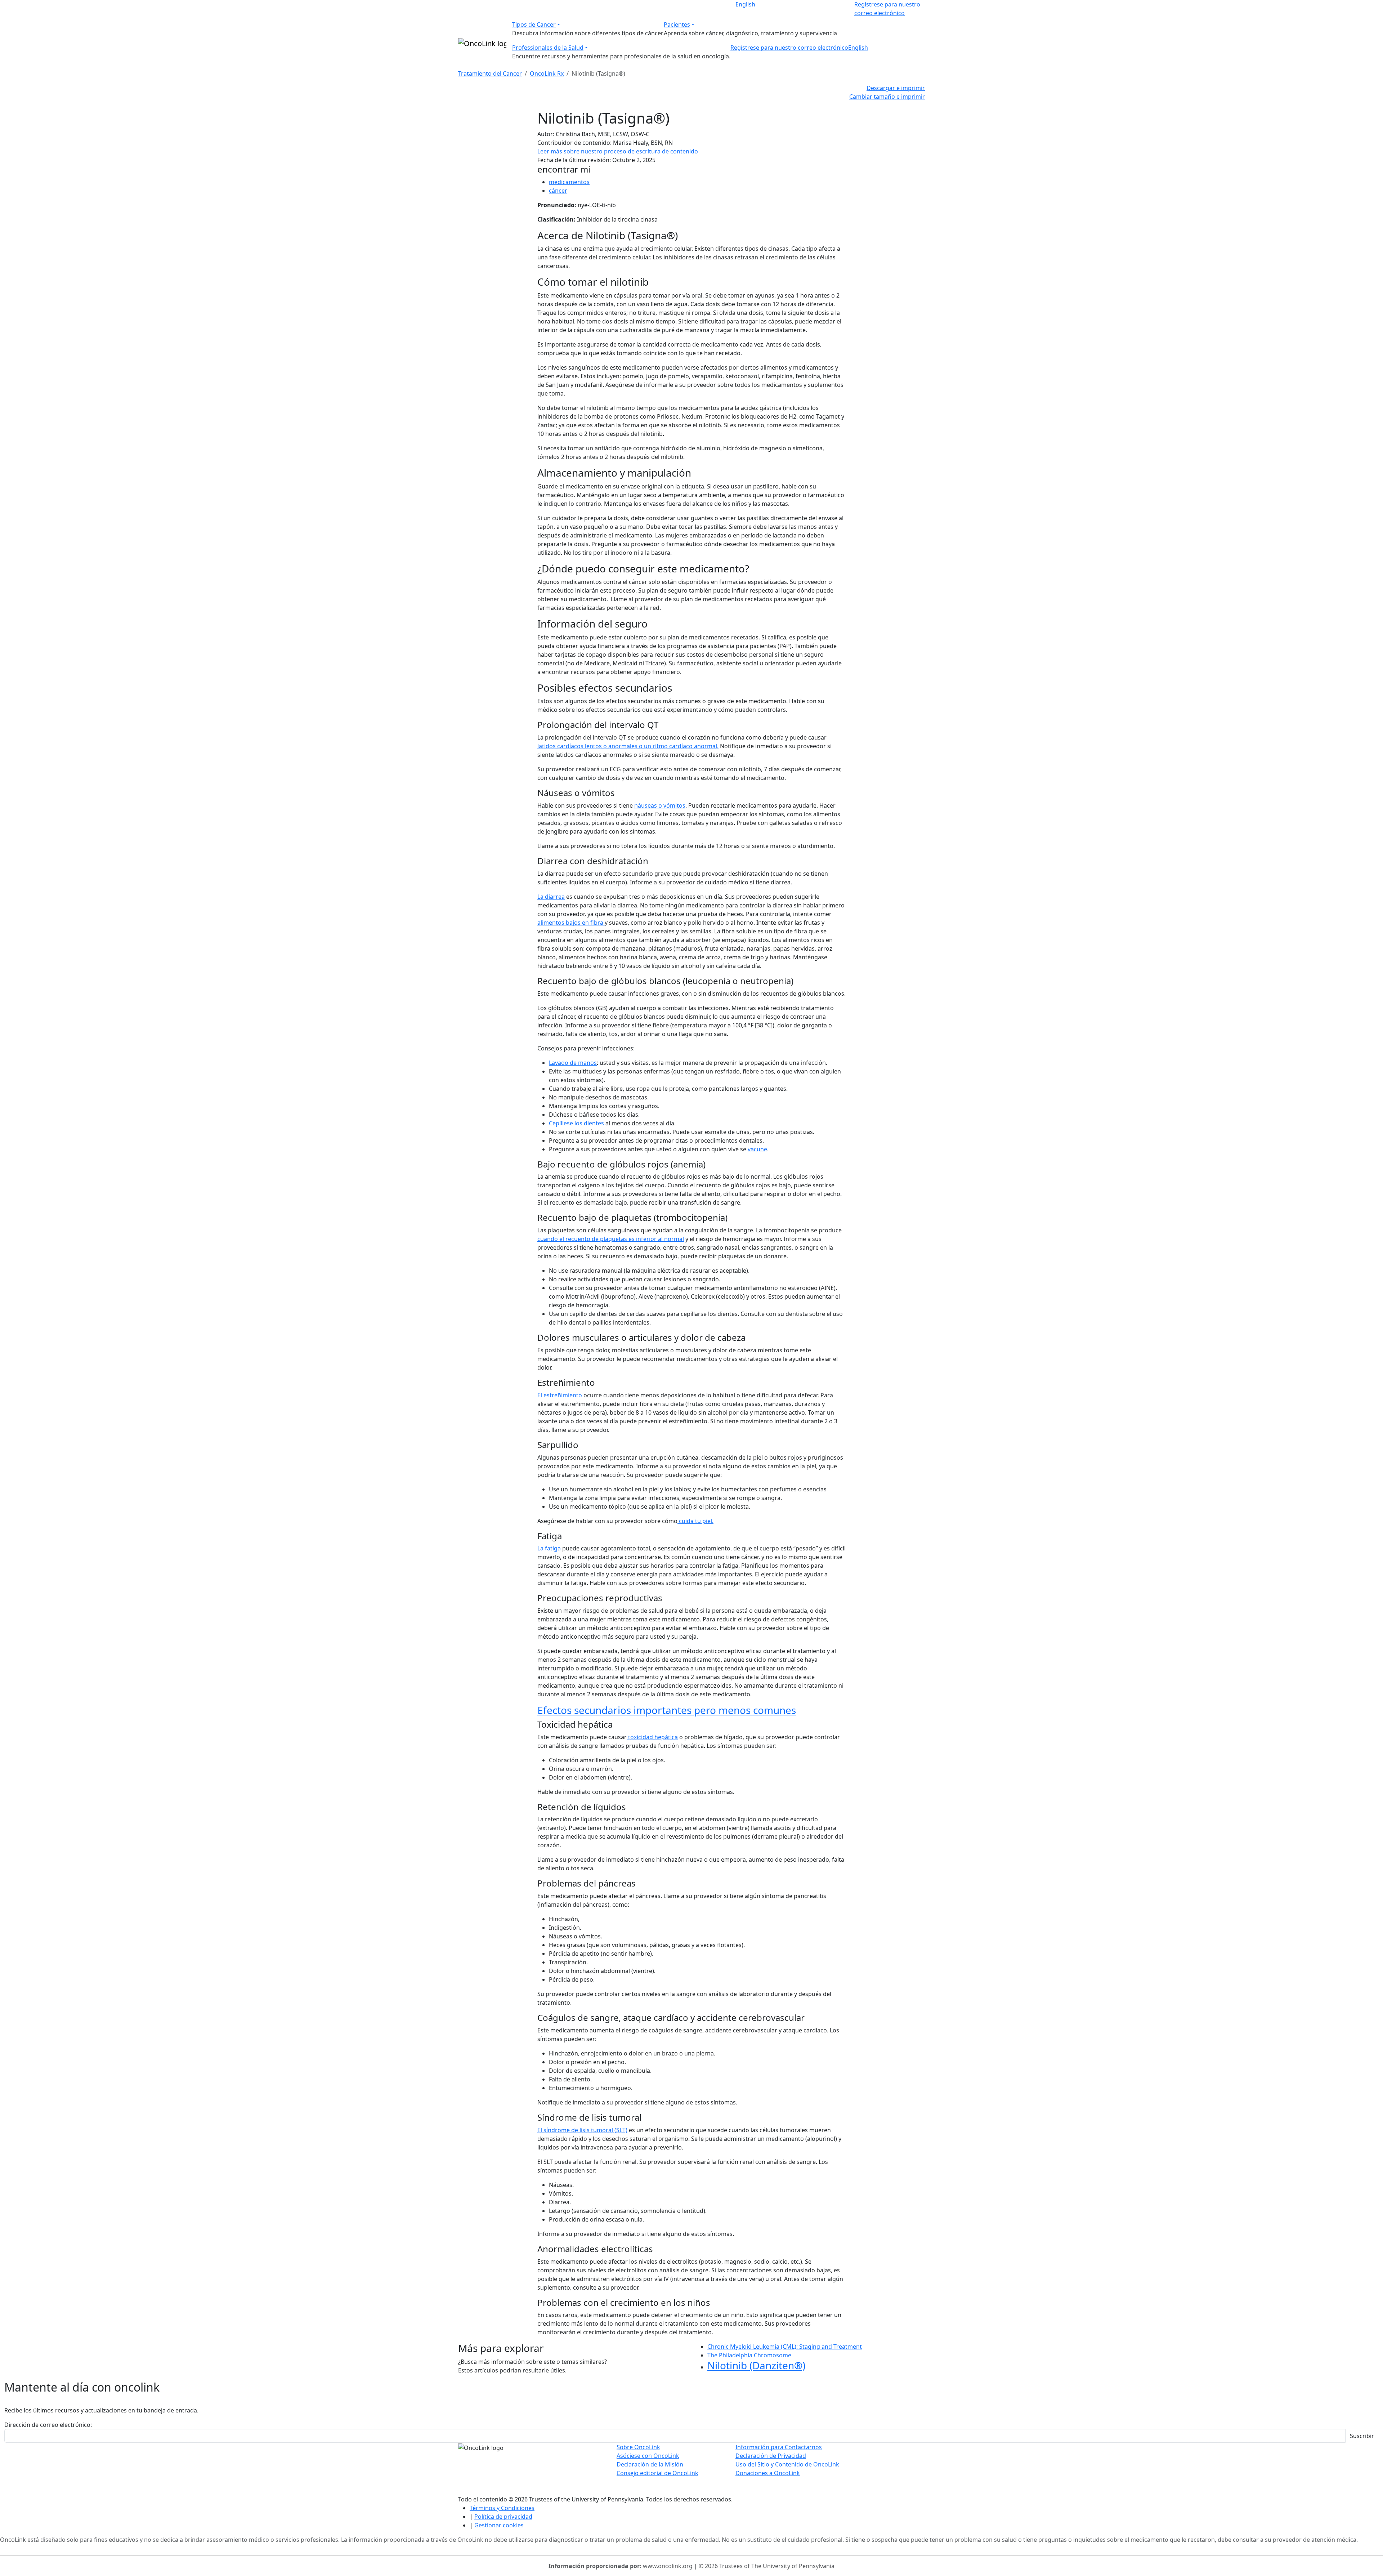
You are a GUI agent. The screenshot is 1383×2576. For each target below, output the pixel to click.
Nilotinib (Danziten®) (756, 2365)
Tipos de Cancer (534, 24)
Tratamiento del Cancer (490, 73)
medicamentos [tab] (569, 182)
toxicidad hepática (652, 1737)
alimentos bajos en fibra (571, 923)
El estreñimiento (560, 1395)
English (745, 4)
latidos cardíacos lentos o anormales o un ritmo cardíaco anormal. (628, 746)
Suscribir (1362, 2436)
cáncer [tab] (558, 191)
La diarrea (551, 897)
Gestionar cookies (499, 2525)
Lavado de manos (573, 1063)
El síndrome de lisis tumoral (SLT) (582, 2130)
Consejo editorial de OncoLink (657, 2473)
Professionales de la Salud (548, 48)
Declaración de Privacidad (771, 2456)
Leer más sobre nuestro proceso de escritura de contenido (618, 151)
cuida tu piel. (695, 1521)
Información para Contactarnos (779, 2447)
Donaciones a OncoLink (768, 2473)
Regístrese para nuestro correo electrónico (789, 48)
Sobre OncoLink (638, 2447)
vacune (757, 1149)
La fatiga (549, 1548)
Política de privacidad (503, 2517)
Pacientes (677, 24)
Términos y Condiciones (502, 2508)
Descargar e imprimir (896, 88)
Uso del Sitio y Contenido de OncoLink (787, 2464)
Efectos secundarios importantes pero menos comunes (667, 1710)
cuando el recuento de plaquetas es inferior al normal (611, 1239)
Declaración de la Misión (650, 2464)
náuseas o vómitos (660, 805)
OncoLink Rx (547, 73)
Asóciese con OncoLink (648, 2456)
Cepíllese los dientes (576, 1123)
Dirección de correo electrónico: (48, 2425)
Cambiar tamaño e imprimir (887, 97)
